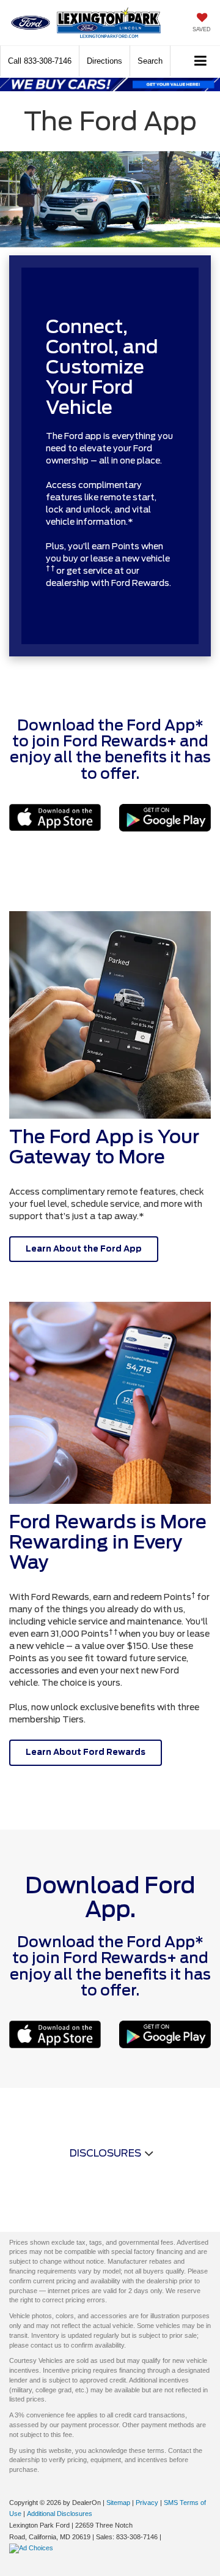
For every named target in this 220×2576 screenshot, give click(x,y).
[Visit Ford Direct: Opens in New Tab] (33, 2548)
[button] (40, 61)
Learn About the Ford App (84, 1249)
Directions (105, 61)
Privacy (147, 2503)
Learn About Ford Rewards (86, 1752)
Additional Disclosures (60, 2514)
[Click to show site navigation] (201, 62)
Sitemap (118, 2503)
